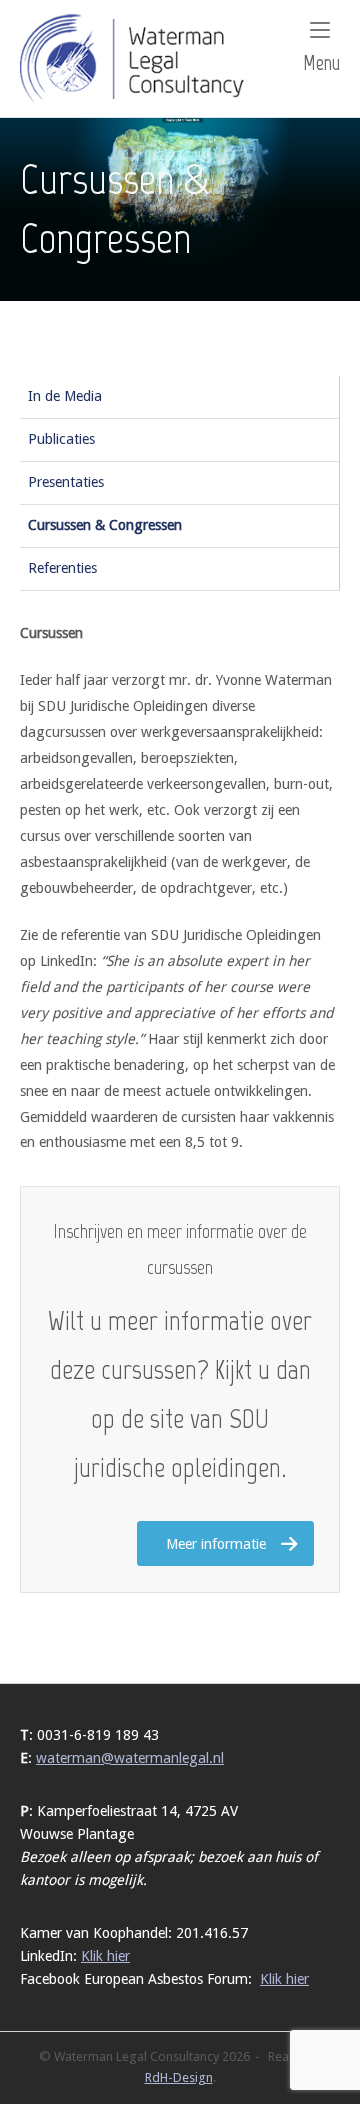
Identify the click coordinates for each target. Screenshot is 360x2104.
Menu (321, 63)
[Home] (136, 57)
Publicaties (61, 439)
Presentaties (66, 482)
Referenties (62, 568)
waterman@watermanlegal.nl (130, 1758)
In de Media (65, 396)
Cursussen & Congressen (105, 525)
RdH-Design (179, 2077)
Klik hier (105, 1956)
